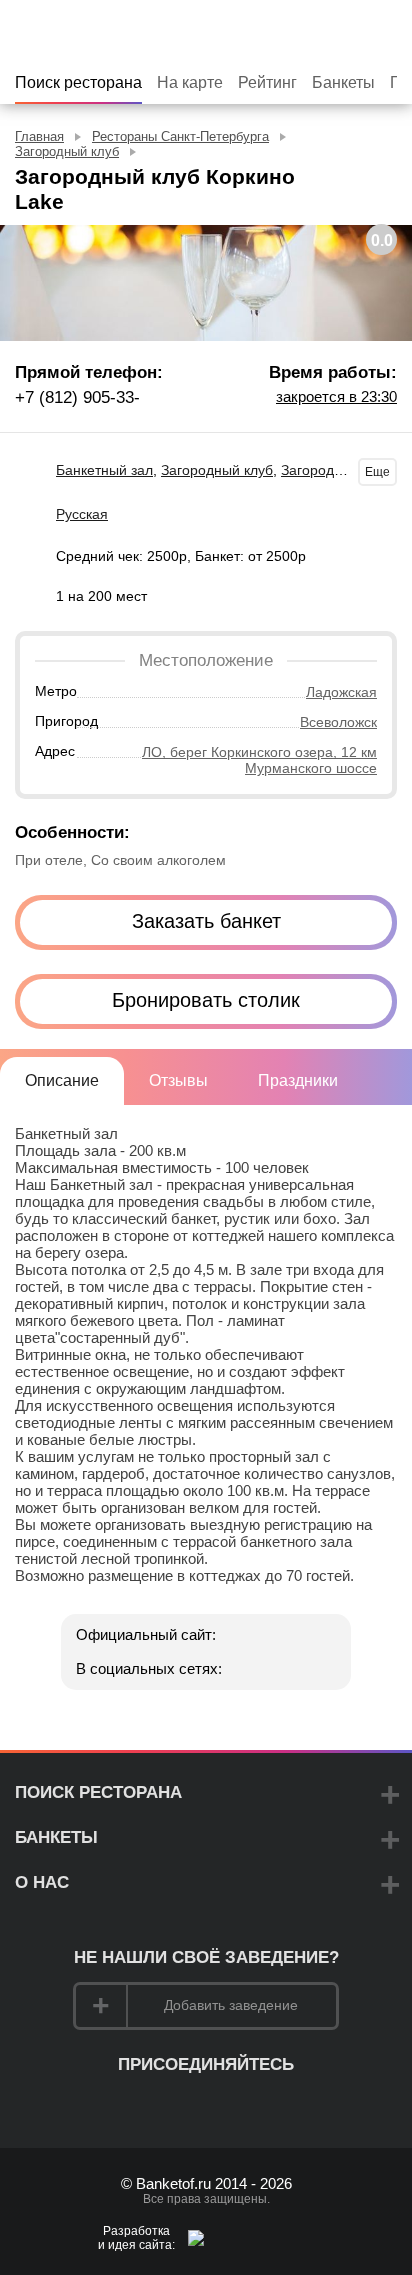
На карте (190, 82)
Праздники (298, 1080)
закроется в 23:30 (336, 396)
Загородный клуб (217, 470)
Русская (82, 514)
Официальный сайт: (146, 1634)
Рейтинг (267, 82)
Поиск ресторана (78, 82)
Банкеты (343, 82)
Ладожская (341, 692)
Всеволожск (338, 722)
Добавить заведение (231, 2005)
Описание (62, 1080)
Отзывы (178, 1080)
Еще (377, 472)
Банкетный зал (104, 470)
